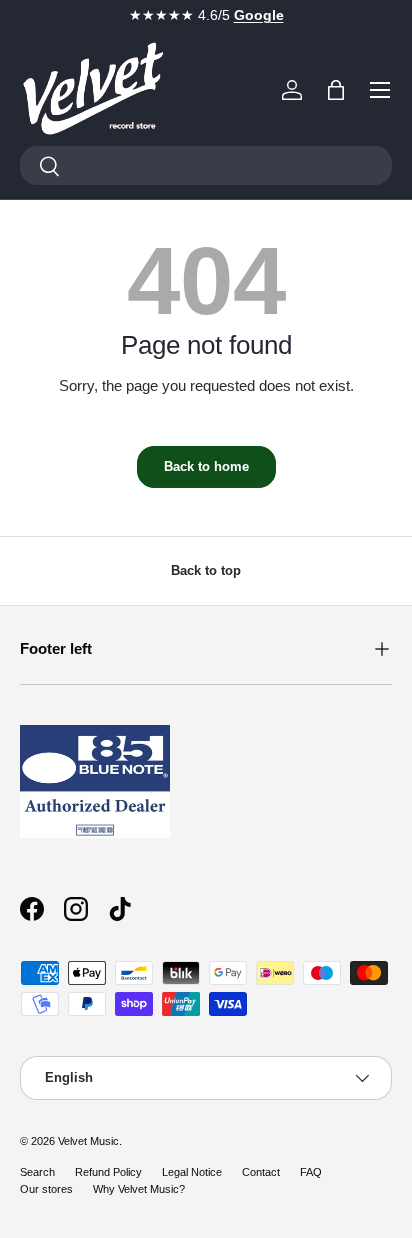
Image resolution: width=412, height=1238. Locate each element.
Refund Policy (108, 1172)
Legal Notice (192, 1172)
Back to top (206, 570)
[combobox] (206, 165)
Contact (261, 1172)
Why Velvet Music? (139, 1189)
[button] (336, 90)
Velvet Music (88, 1141)
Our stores (46, 1189)
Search (37, 1172)
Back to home (206, 466)
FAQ (311, 1172)
